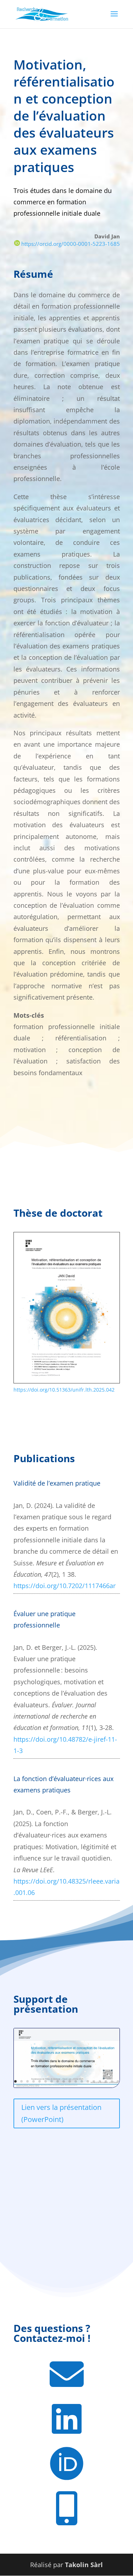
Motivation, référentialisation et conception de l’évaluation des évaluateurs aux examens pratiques (64, 116)
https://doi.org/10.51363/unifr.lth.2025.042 (64, 1390)
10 (70, 2081)
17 (112, 2081)
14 (94, 2081)
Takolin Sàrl (84, 2565)
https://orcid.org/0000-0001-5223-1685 (70, 244)
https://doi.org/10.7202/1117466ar (65, 1586)
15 (100, 2081)
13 (88, 2081)
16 (106, 2081)
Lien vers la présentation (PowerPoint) (61, 2113)
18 (118, 2081)
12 (82, 2081)
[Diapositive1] (67, 2085)
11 (76, 2081)
